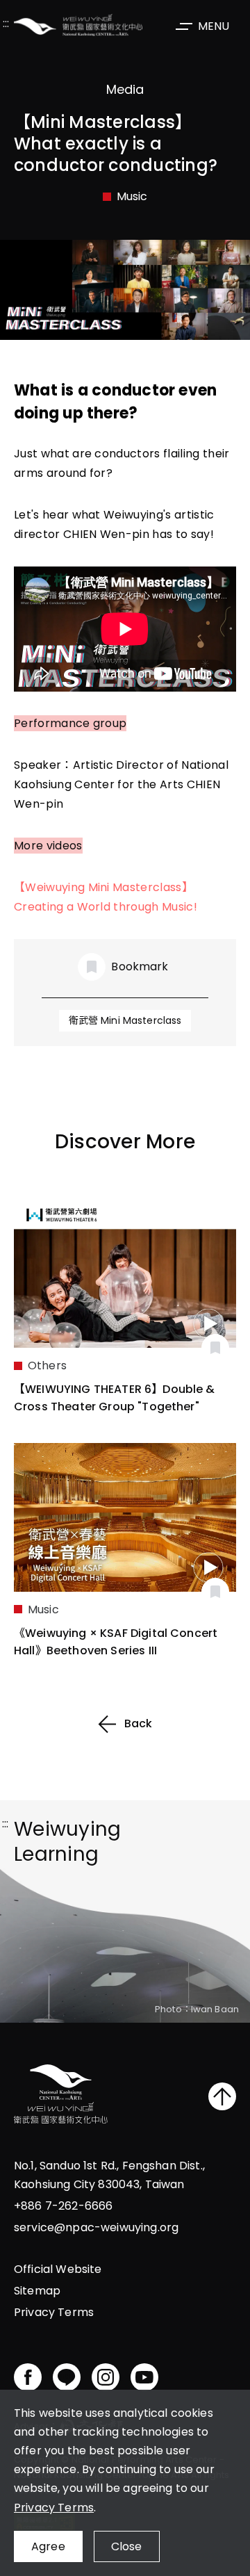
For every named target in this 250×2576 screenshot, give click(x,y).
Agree (48, 2546)
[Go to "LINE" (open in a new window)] (67, 2377)
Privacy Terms (54, 2508)
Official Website (58, 2269)
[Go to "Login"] (215, 1348)
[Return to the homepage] (61, 2096)
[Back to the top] (222, 2096)
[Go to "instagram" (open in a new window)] (106, 2377)
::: (6, 25)
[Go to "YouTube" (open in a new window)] (144, 2377)
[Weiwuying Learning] (78, 25)
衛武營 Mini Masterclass (125, 1020)
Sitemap (37, 2291)
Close (127, 2546)
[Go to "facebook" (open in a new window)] (28, 2377)
